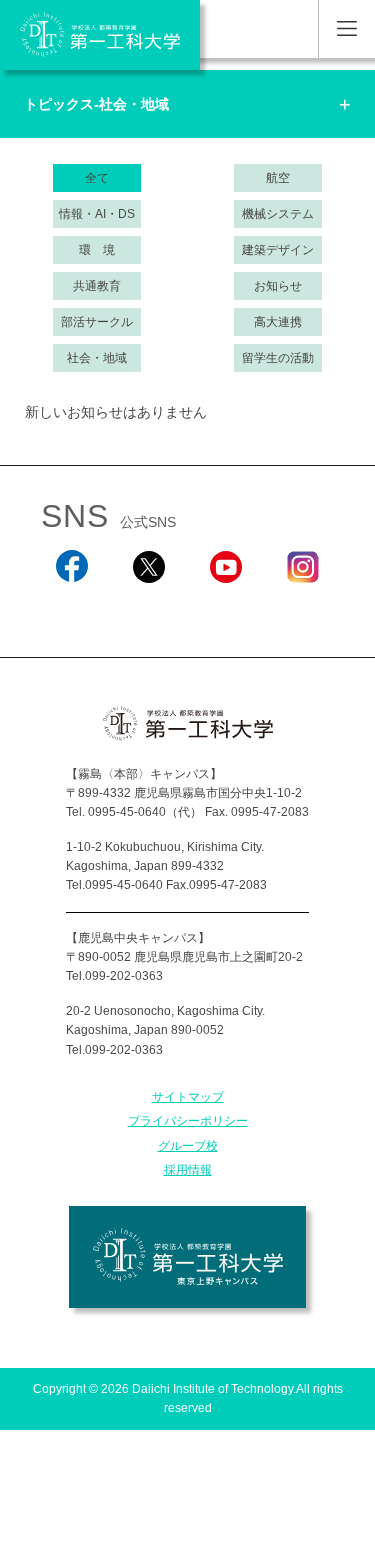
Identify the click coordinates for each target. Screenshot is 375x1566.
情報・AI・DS (97, 214)
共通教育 (97, 286)
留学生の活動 (278, 358)
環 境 (97, 250)
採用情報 (188, 1170)
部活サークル (97, 322)
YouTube (226, 610)
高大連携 (278, 322)
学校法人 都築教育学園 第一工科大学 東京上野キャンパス (187, 1257)
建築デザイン (278, 250)
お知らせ (278, 286)
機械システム (278, 214)
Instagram (303, 610)
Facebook (72, 610)
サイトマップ (188, 1097)
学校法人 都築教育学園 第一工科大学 (100, 35)
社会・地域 (97, 358)
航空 (278, 178)
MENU (346, 29)
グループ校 (188, 1146)
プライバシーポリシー (188, 1121)
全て (97, 178)
